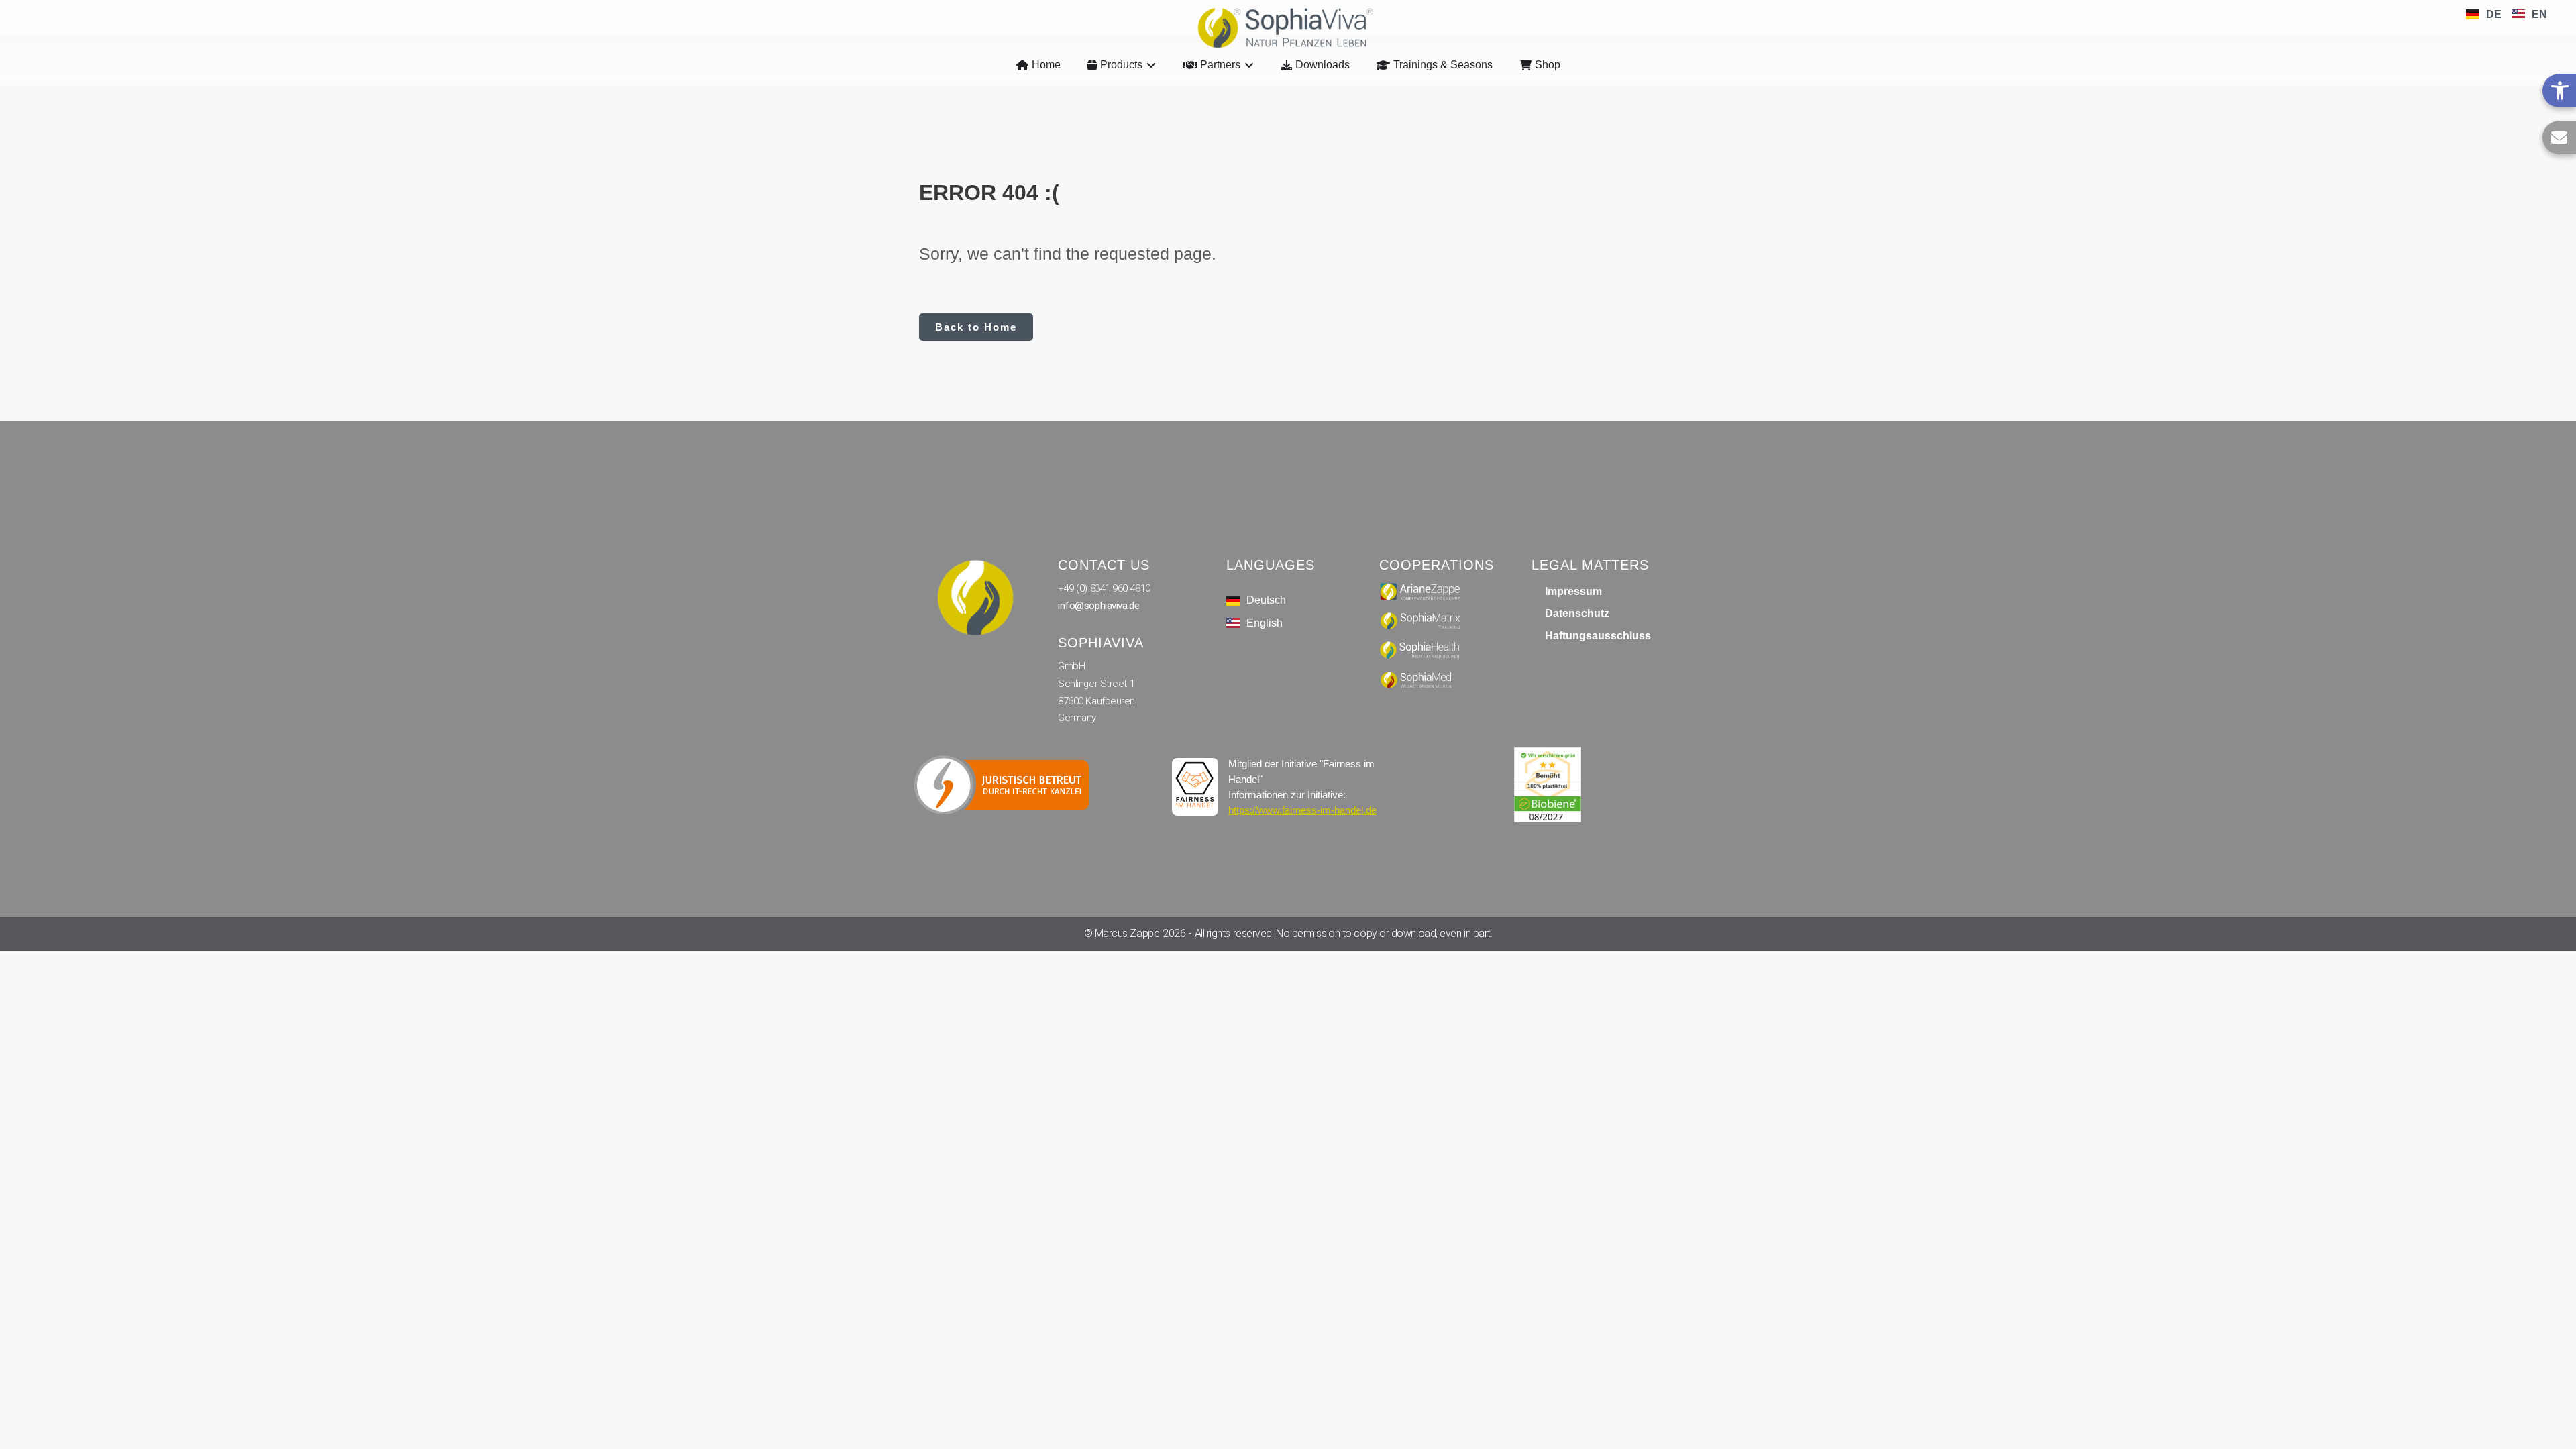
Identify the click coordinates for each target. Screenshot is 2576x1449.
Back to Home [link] (976, 327)
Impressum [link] (1573, 591)
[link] (2559, 91)
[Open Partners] (1249, 65)
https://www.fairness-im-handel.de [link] (1302, 810)
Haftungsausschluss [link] (1598, 636)
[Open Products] (1151, 65)
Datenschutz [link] (1577, 613)
